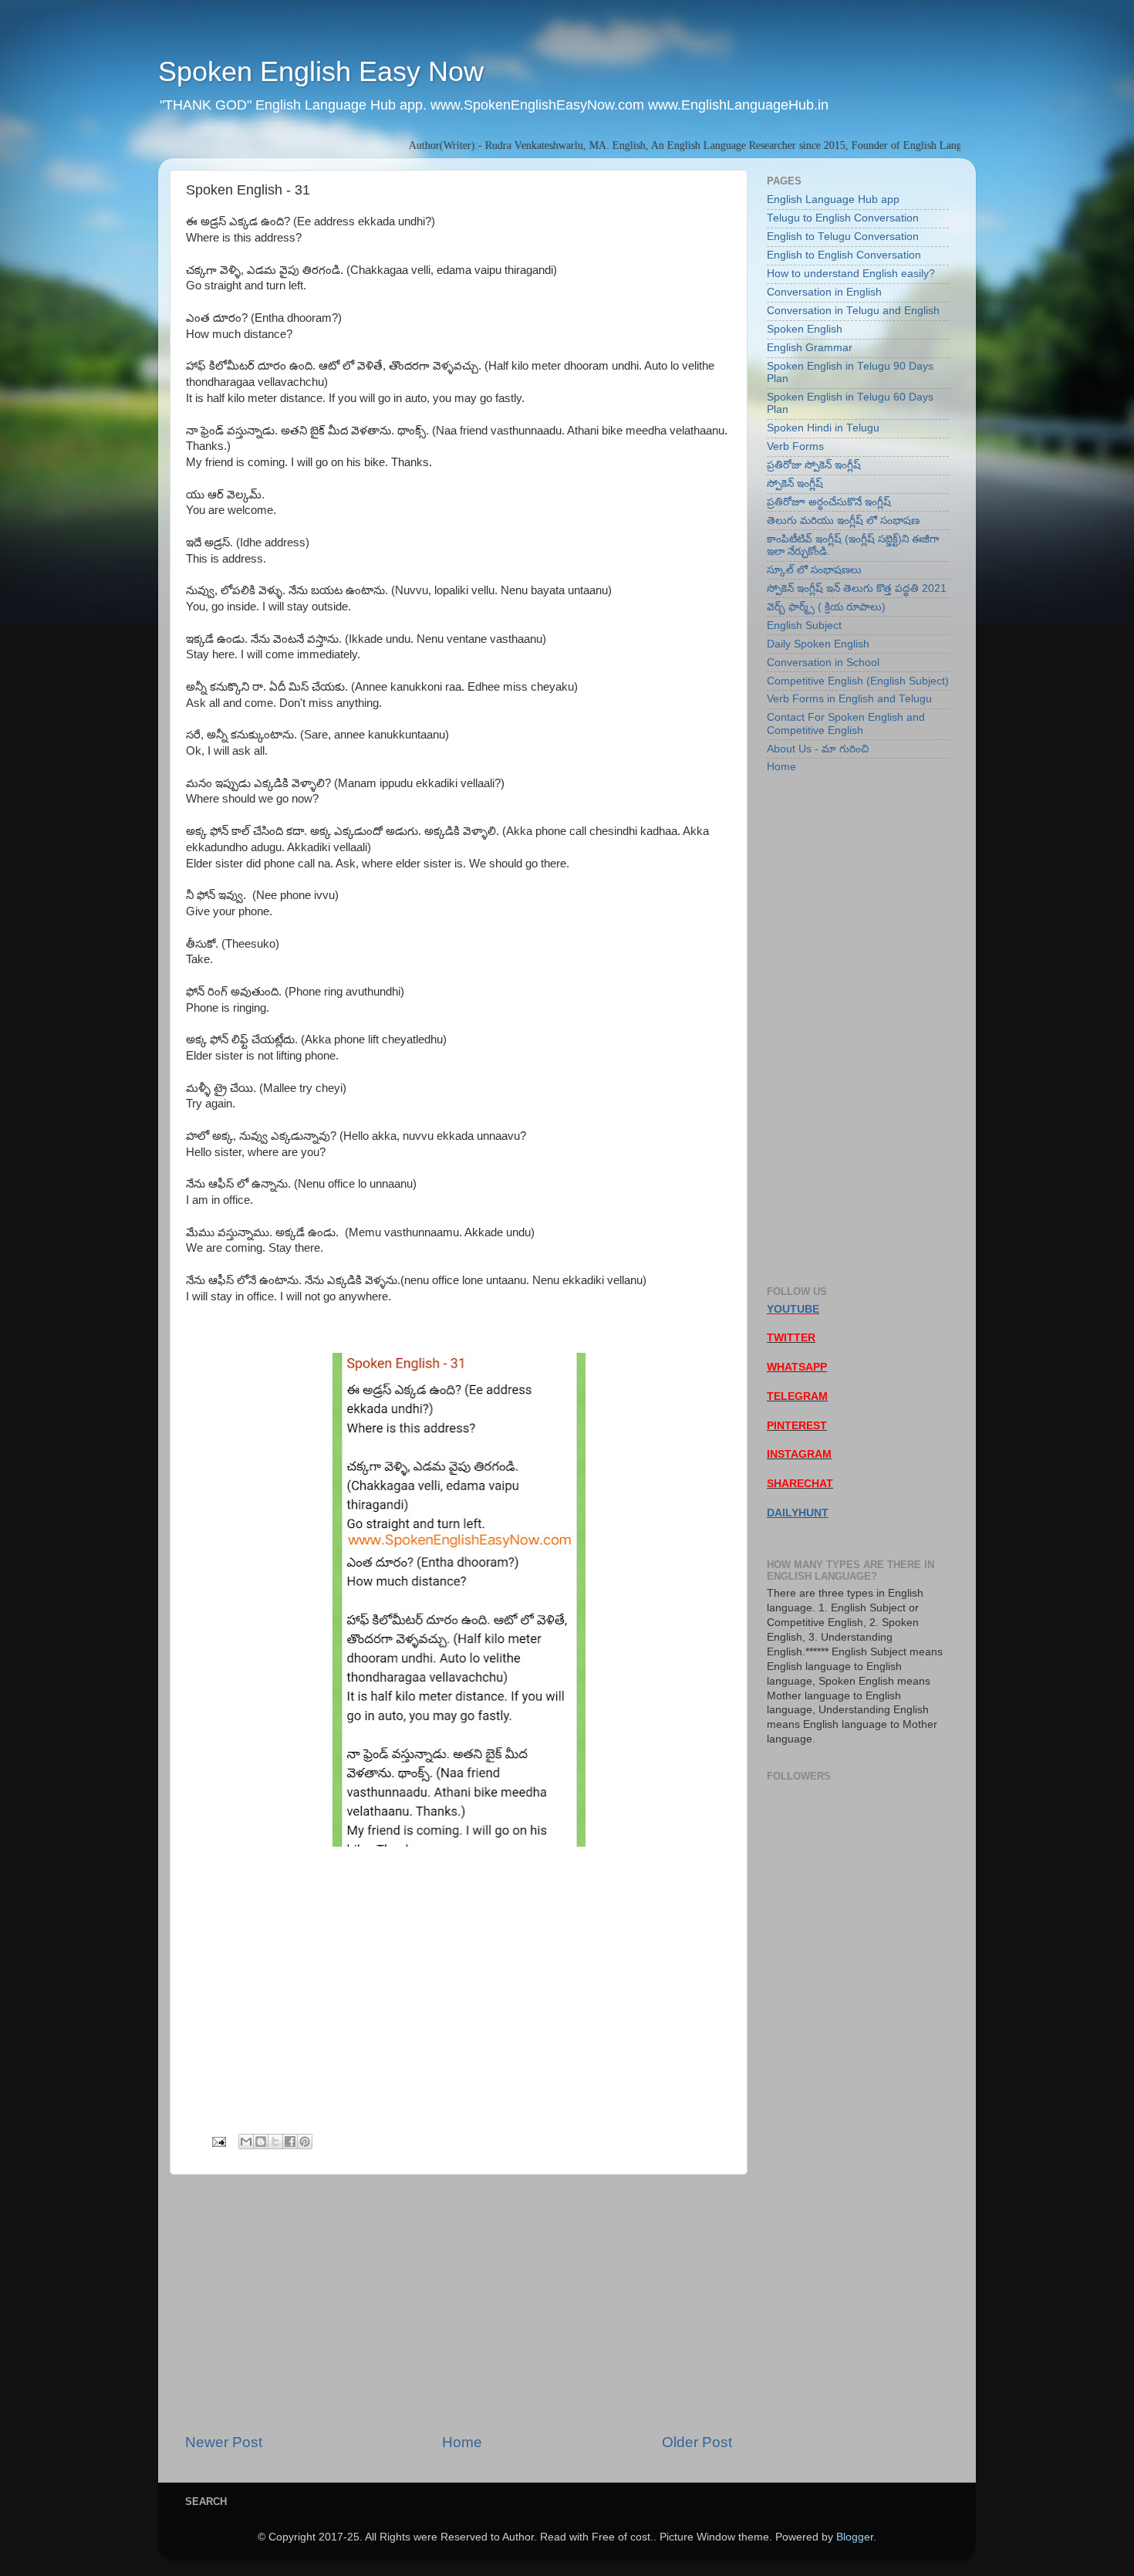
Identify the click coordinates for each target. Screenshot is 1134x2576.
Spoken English (805, 329)
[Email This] (246, 2142)
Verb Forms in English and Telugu (849, 699)
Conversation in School (823, 663)
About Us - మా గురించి (818, 749)
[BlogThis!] (261, 2142)
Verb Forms (795, 446)
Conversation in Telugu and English (853, 311)
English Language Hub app (833, 199)
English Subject (804, 625)
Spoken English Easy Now (321, 71)
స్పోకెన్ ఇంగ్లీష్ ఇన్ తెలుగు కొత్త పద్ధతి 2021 (857, 588)
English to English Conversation (844, 255)
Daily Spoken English (818, 644)
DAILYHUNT (798, 1513)
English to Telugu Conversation (843, 237)
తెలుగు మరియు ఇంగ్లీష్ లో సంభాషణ (843, 521)
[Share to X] (275, 2142)
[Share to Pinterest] (305, 2142)
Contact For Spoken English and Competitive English (846, 723)
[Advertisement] (459, 2304)
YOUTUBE (793, 1309)
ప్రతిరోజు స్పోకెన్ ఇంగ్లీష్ (814, 465)
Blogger (855, 2537)
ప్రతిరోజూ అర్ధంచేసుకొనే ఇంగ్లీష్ (829, 502)
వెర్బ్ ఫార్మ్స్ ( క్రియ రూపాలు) (826, 607)
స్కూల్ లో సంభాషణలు (814, 570)
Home (462, 2442)
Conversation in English (824, 292)
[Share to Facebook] (290, 2142)
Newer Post (224, 2442)
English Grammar (810, 348)
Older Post (697, 2442)
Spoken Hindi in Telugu (823, 428)
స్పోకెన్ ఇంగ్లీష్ (795, 483)
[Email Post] (218, 2141)
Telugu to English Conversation (843, 218)
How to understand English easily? (851, 274)
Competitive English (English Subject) (858, 681)
